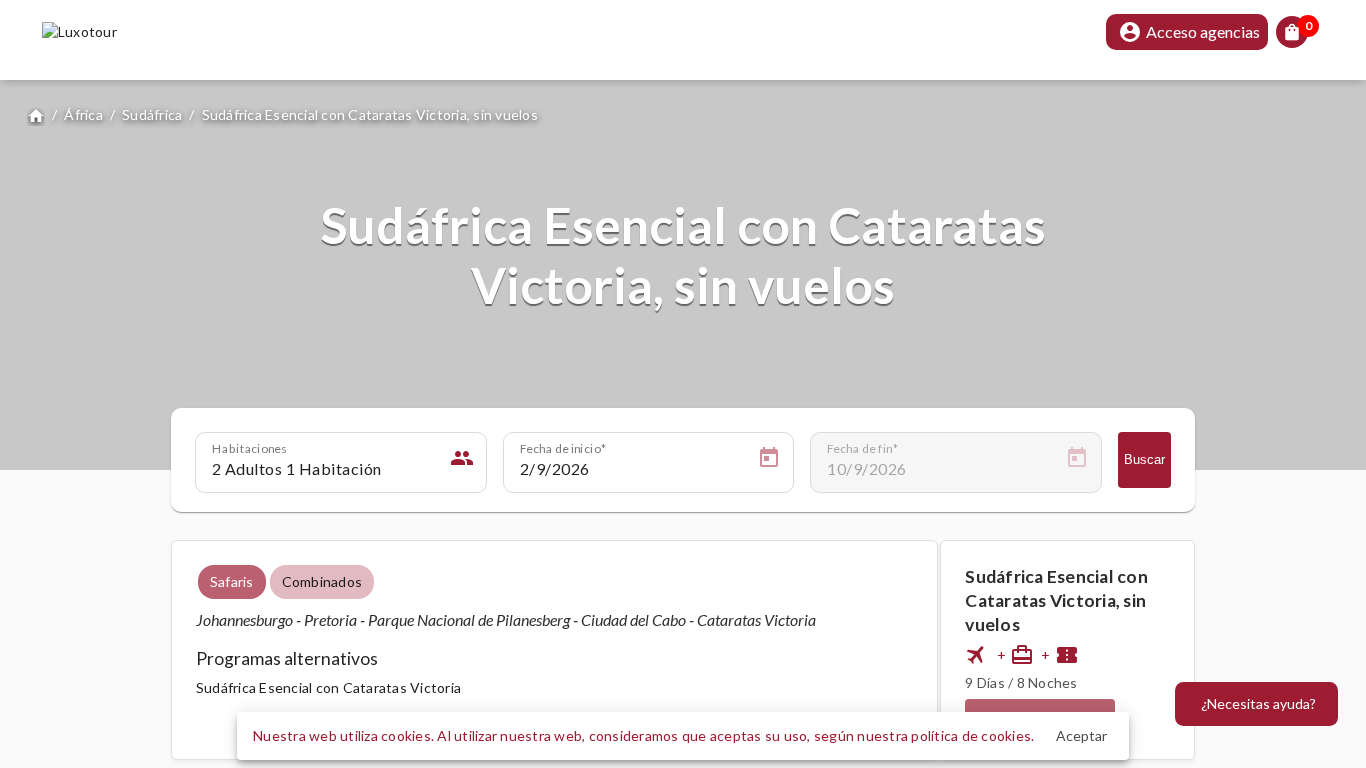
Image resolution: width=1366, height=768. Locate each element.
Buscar (1144, 459)
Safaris (232, 581)
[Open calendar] (769, 461)
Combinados (322, 581)
